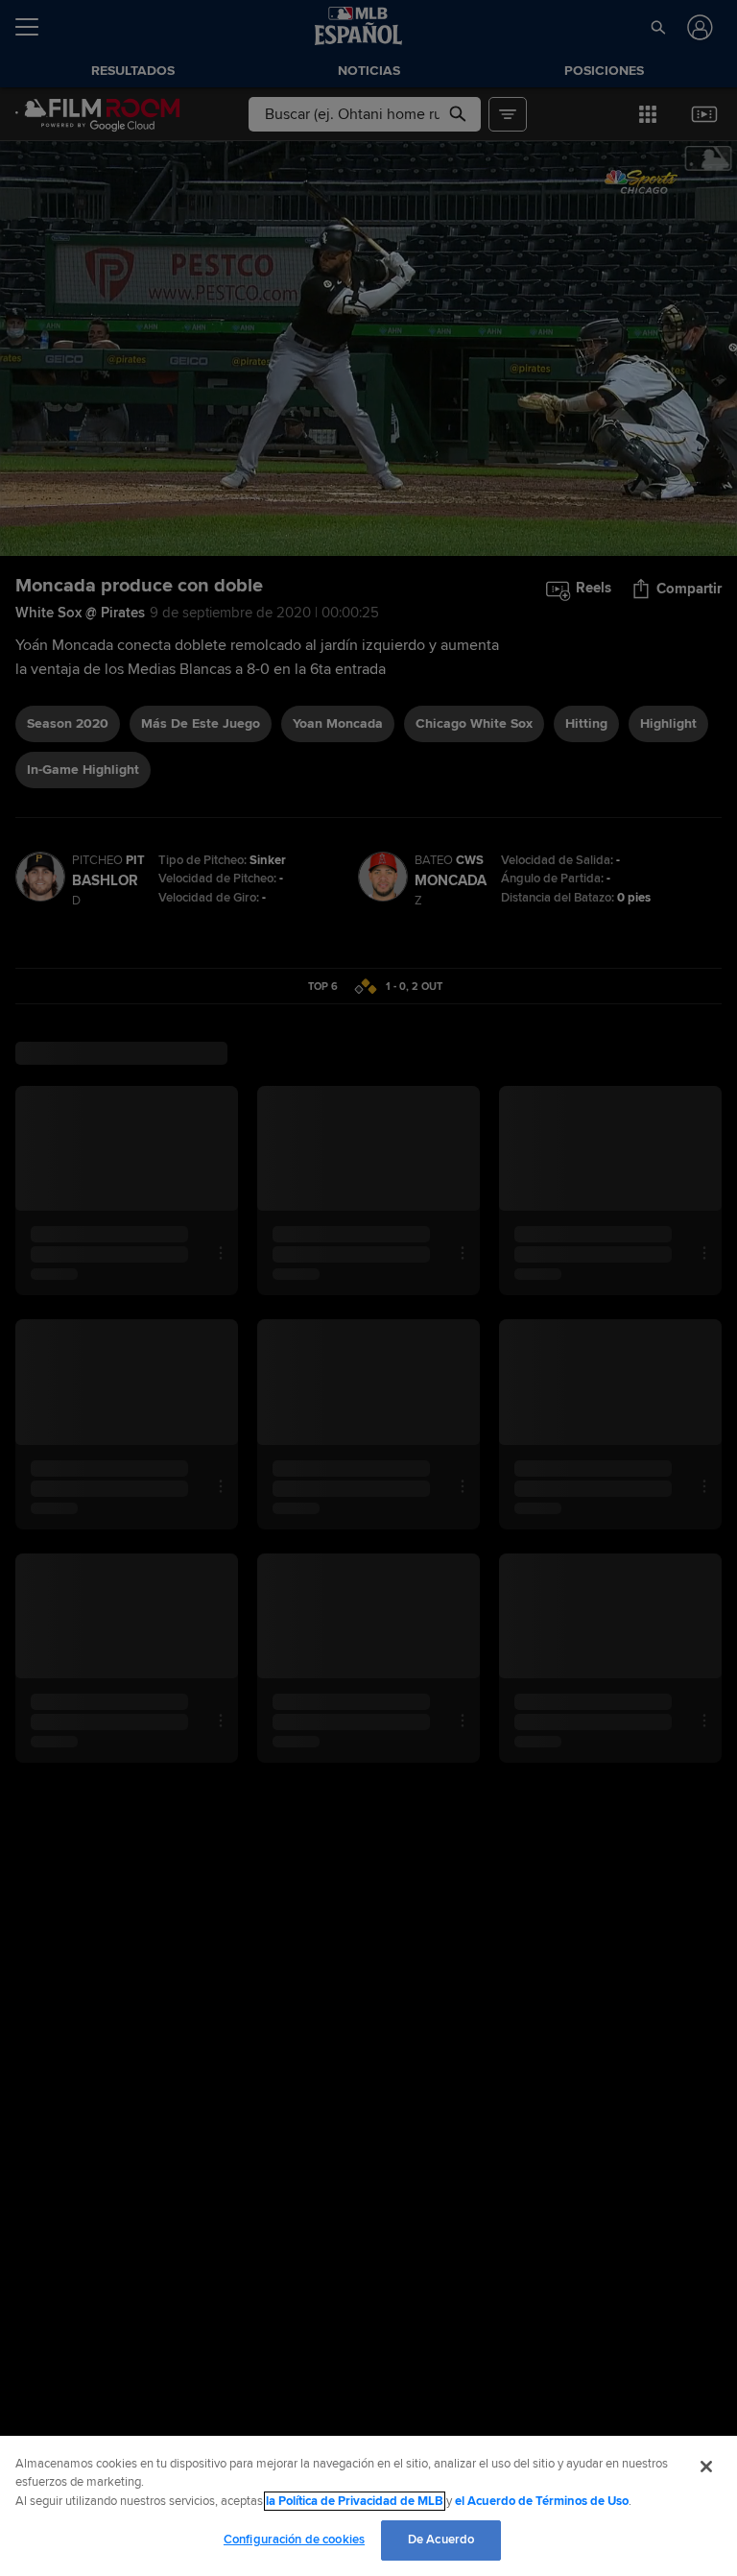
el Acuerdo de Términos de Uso (542, 2501)
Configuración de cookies (294, 2540)
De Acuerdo (441, 2540)
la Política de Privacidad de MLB (355, 2501)
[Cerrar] (706, 2467)
